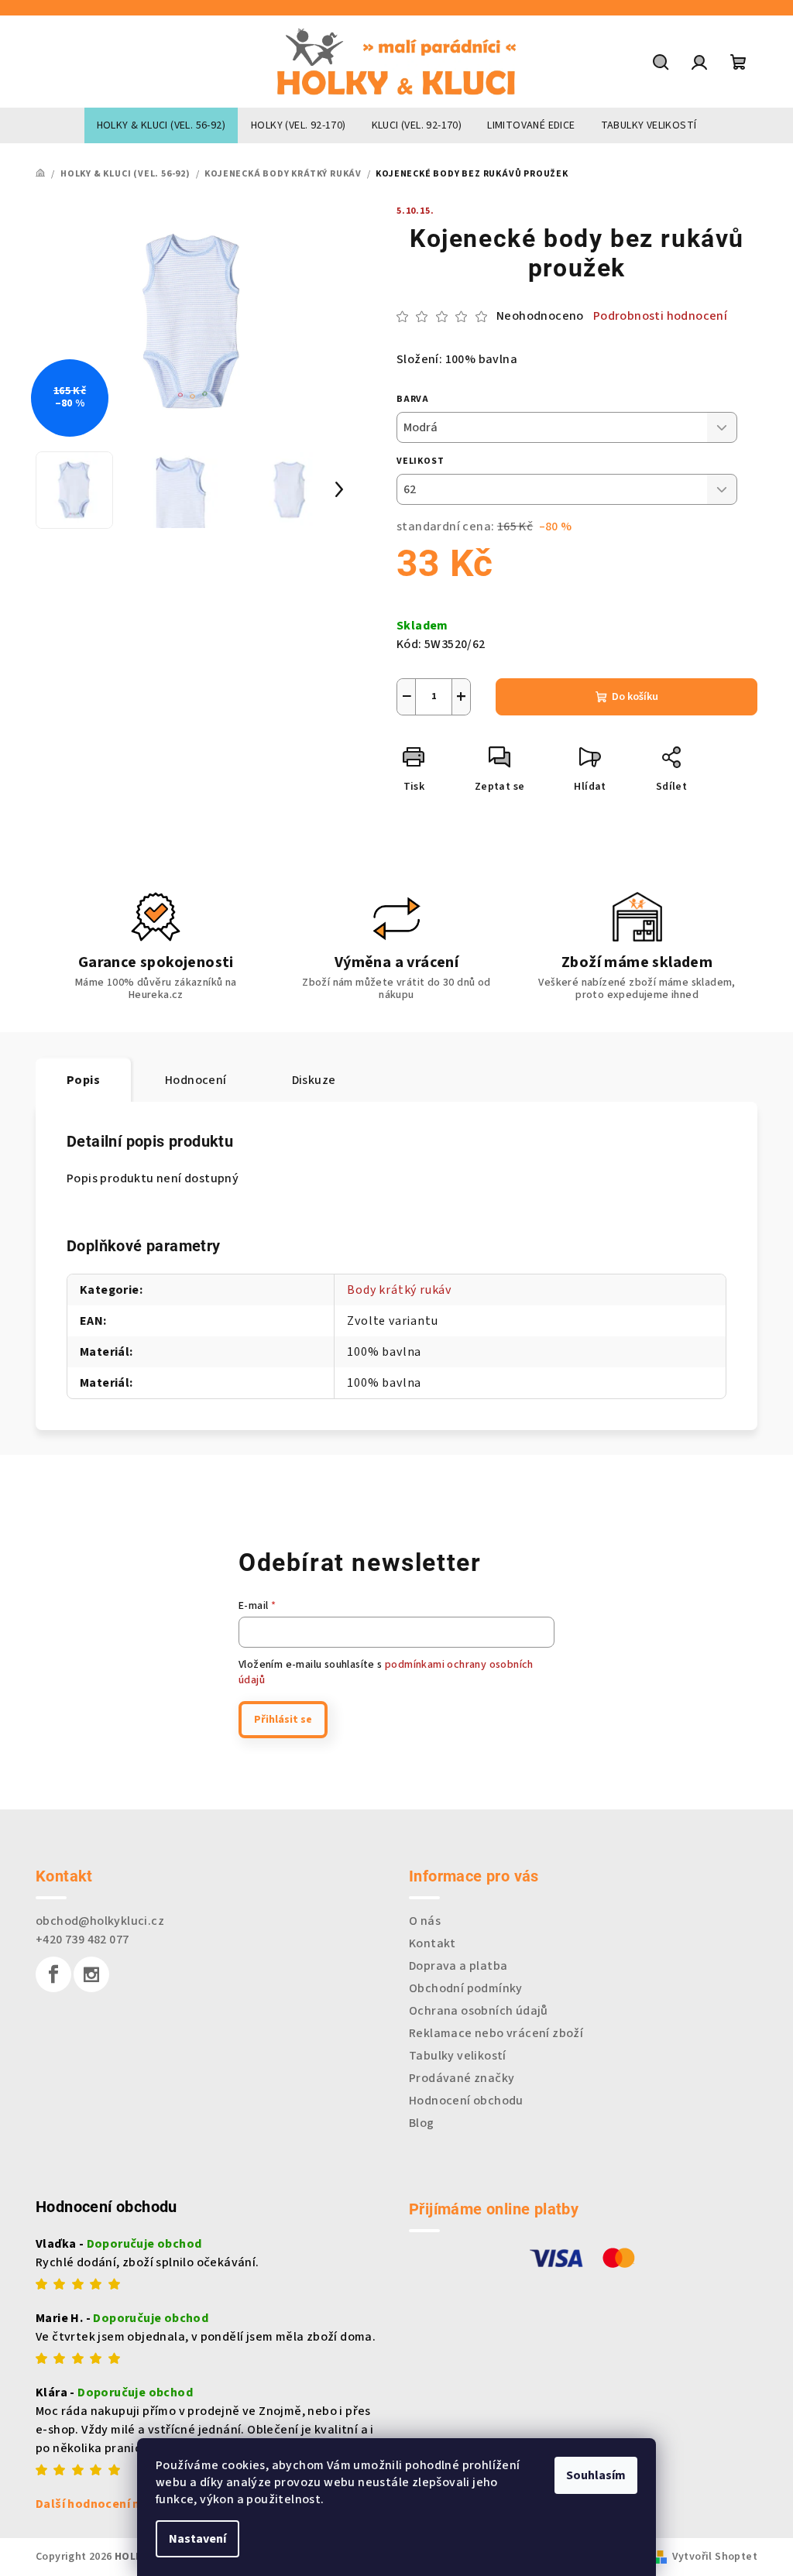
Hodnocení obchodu (466, 2101)
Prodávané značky (462, 2078)
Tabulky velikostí (458, 2056)
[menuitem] (161, 125)
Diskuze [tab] (314, 1080)
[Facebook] (53, 1974)
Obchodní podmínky (466, 1988)
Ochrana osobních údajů (479, 2011)
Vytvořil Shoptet (715, 2557)
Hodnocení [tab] (196, 1080)
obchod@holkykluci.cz (100, 1921)
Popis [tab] (83, 1080)
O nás (425, 1921)
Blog (422, 2123)
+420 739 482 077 (82, 1940)
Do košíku (635, 697)
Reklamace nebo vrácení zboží (496, 2033)
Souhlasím (596, 2475)
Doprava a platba (458, 1966)
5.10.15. (415, 211)
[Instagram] (91, 1974)
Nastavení (197, 2539)
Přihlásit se (283, 1720)
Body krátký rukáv (399, 1290)
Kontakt (433, 1943)
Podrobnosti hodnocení (660, 316)
